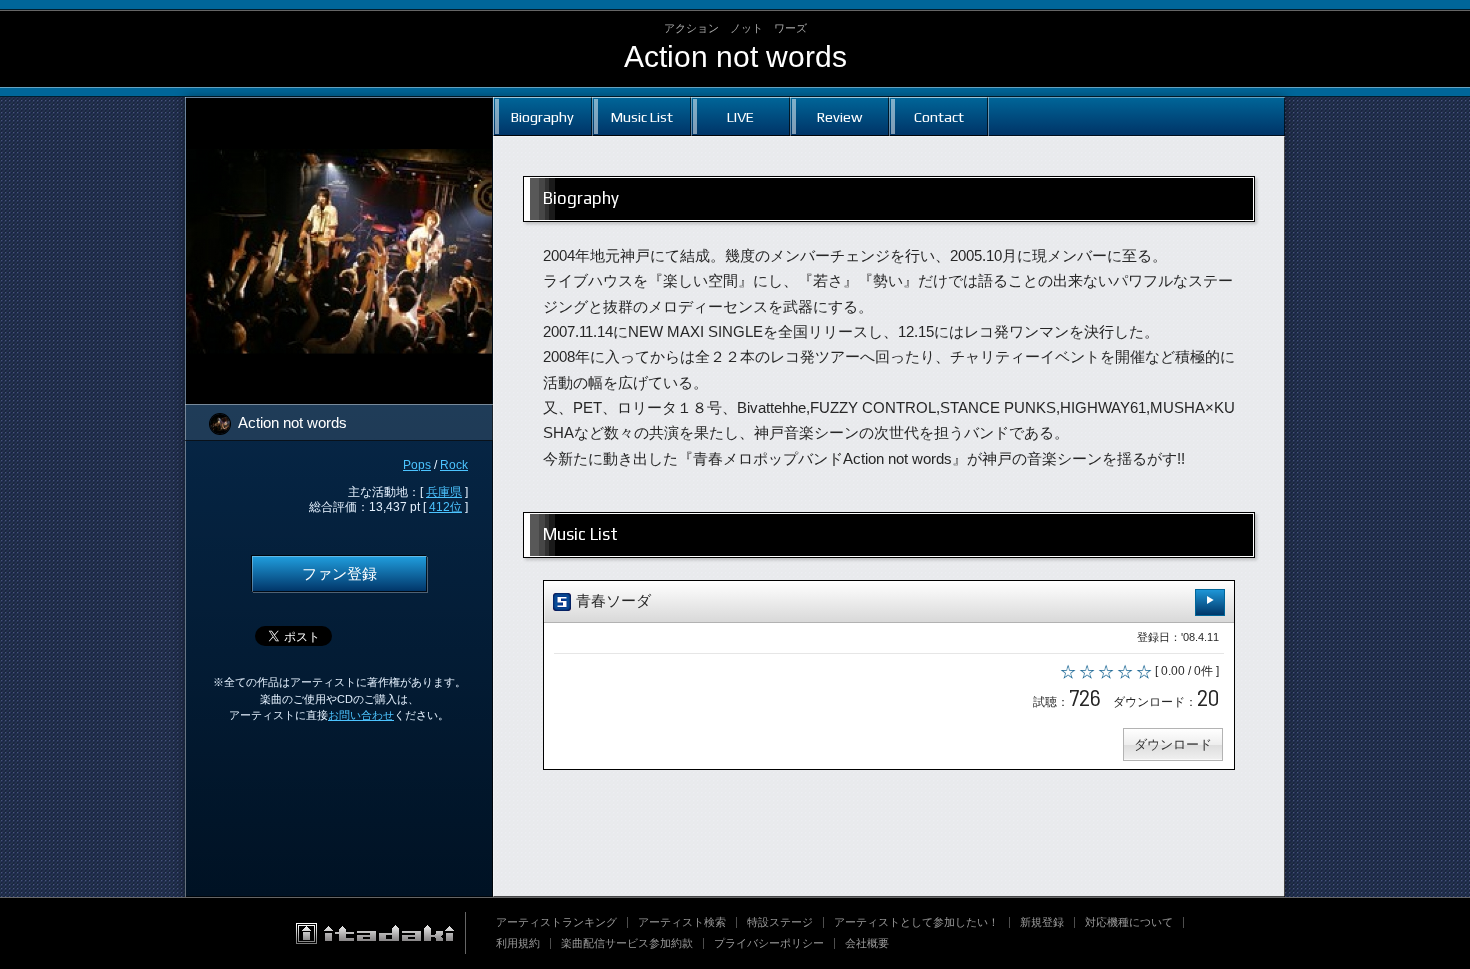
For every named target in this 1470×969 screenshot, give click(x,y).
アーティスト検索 (682, 922)
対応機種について (1129, 922)
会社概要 (867, 943)
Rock (454, 465)
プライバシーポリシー (769, 943)
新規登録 (1042, 922)
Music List (642, 116)
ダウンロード (1173, 744)
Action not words (735, 56)
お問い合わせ (361, 715)
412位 (445, 507)
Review (839, 116)
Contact (939, 116)
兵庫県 (444, 492)
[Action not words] (339, 110)
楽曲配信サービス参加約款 (627, 943)
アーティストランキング (556, 922)
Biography (542, 116)
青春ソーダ (611, 601)
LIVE (740, 116)
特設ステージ (780, 922)
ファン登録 (339, 574)
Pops (417, 465)
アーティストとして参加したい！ (916, 922)
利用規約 (518, 943)
